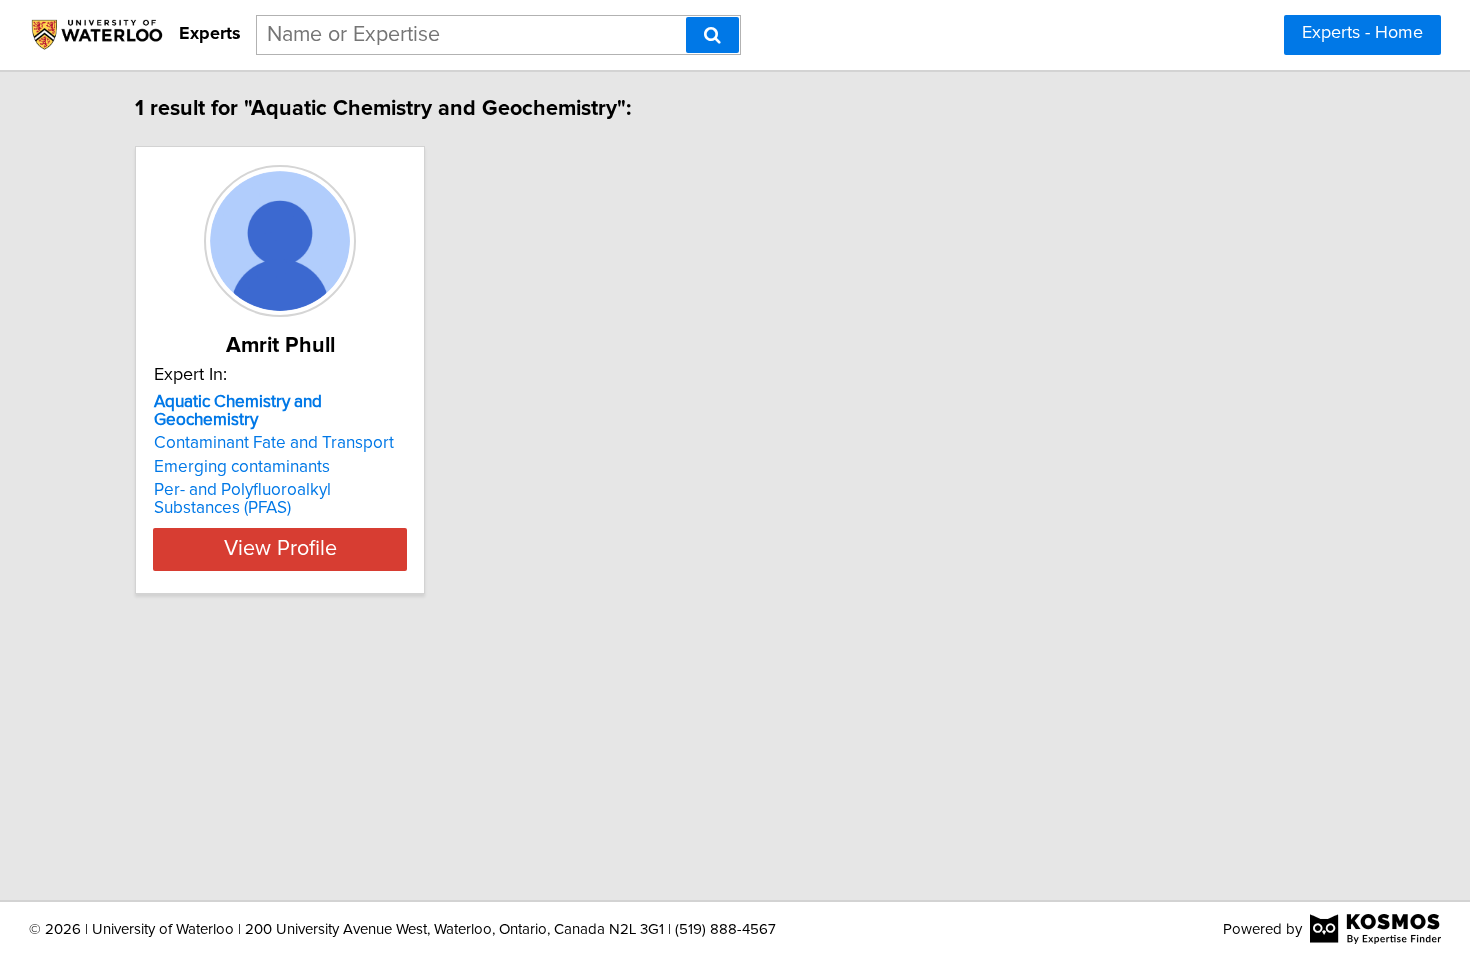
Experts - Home (1362, 33)
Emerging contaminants (242, 467)
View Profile (280, 549)
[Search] (712, 35)
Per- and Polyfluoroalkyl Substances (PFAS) (242, 499)
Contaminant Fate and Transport (274, 443)
